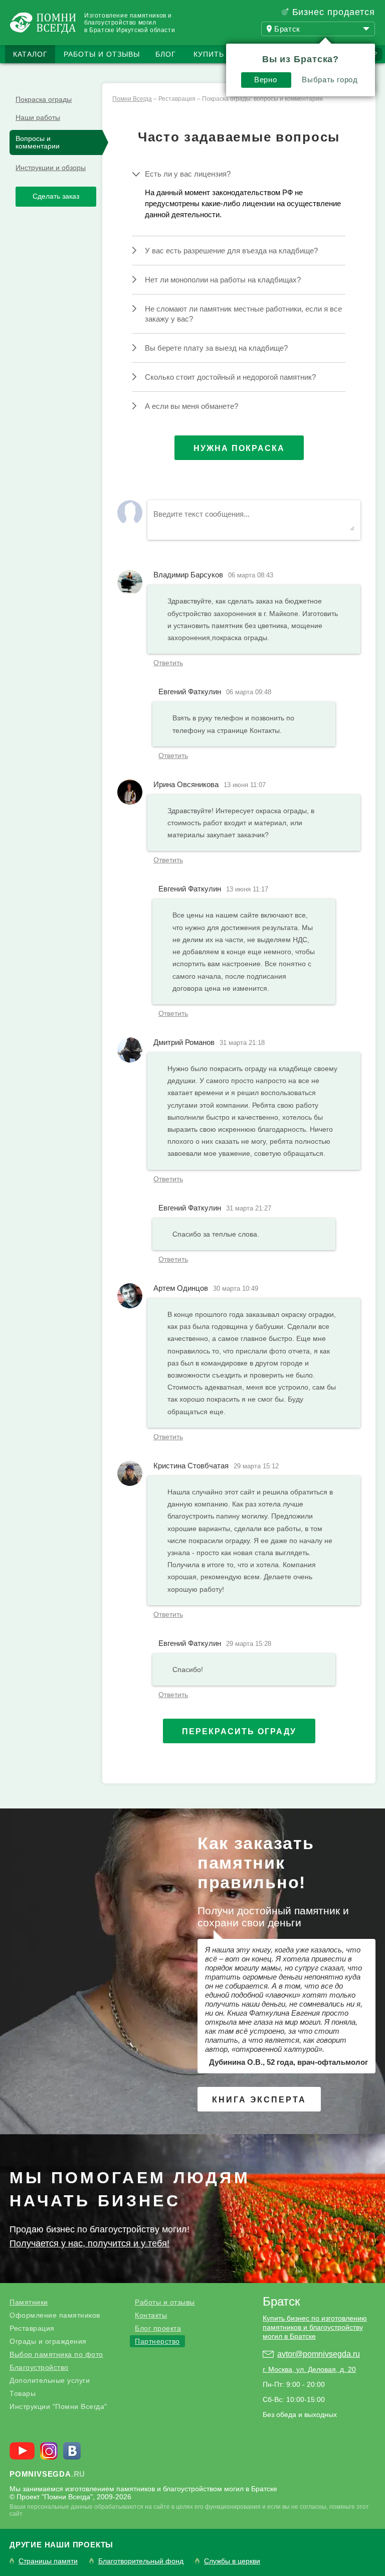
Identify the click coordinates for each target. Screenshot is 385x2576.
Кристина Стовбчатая (191, 1466)
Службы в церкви (232, 2561)
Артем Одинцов (181, 1288)
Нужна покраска (239, 448)
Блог (166, 54)
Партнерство (157, 2341)
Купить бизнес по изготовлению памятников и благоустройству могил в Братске (315, 2327)
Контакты (151, 2315)
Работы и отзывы (102, 54)
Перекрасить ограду (239, 1731)
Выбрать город (330, 80)
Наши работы (38, 117)
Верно (265, 80)
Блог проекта (158, 2328)
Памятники (29, 2302)
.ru (47, 2474)
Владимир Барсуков (188, 575)
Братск (281, 2301)
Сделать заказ (56, 196)
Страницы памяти (48, 2561)
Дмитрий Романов (184, 1042)
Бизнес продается (334, 12)
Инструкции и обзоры (51, 168)
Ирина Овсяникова (186, 784)
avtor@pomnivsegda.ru (319, 2354)
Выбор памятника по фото (56, 2354)
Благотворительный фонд (141, 2561)
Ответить (168, 663)
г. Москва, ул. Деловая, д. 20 (309, 2369)
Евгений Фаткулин (190, 692)
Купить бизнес (226, 54)
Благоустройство (39, 2367)
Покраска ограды (44, 99)
